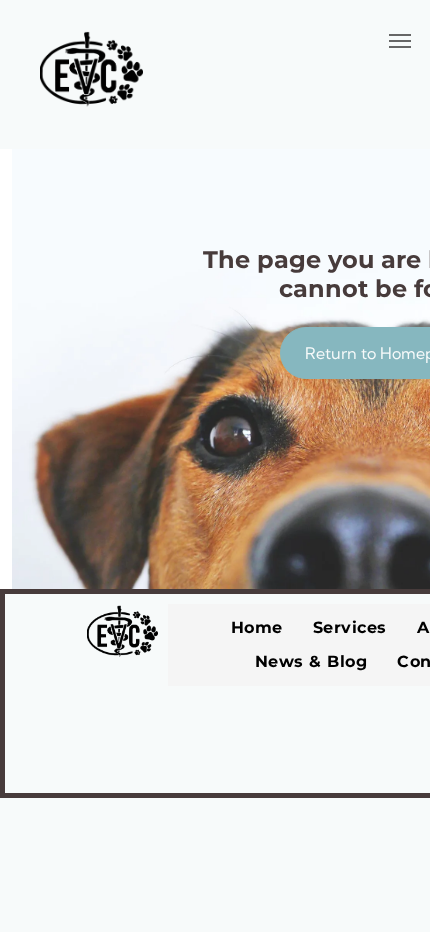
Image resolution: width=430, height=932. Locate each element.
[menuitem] (257, 628)
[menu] (400, 41)
